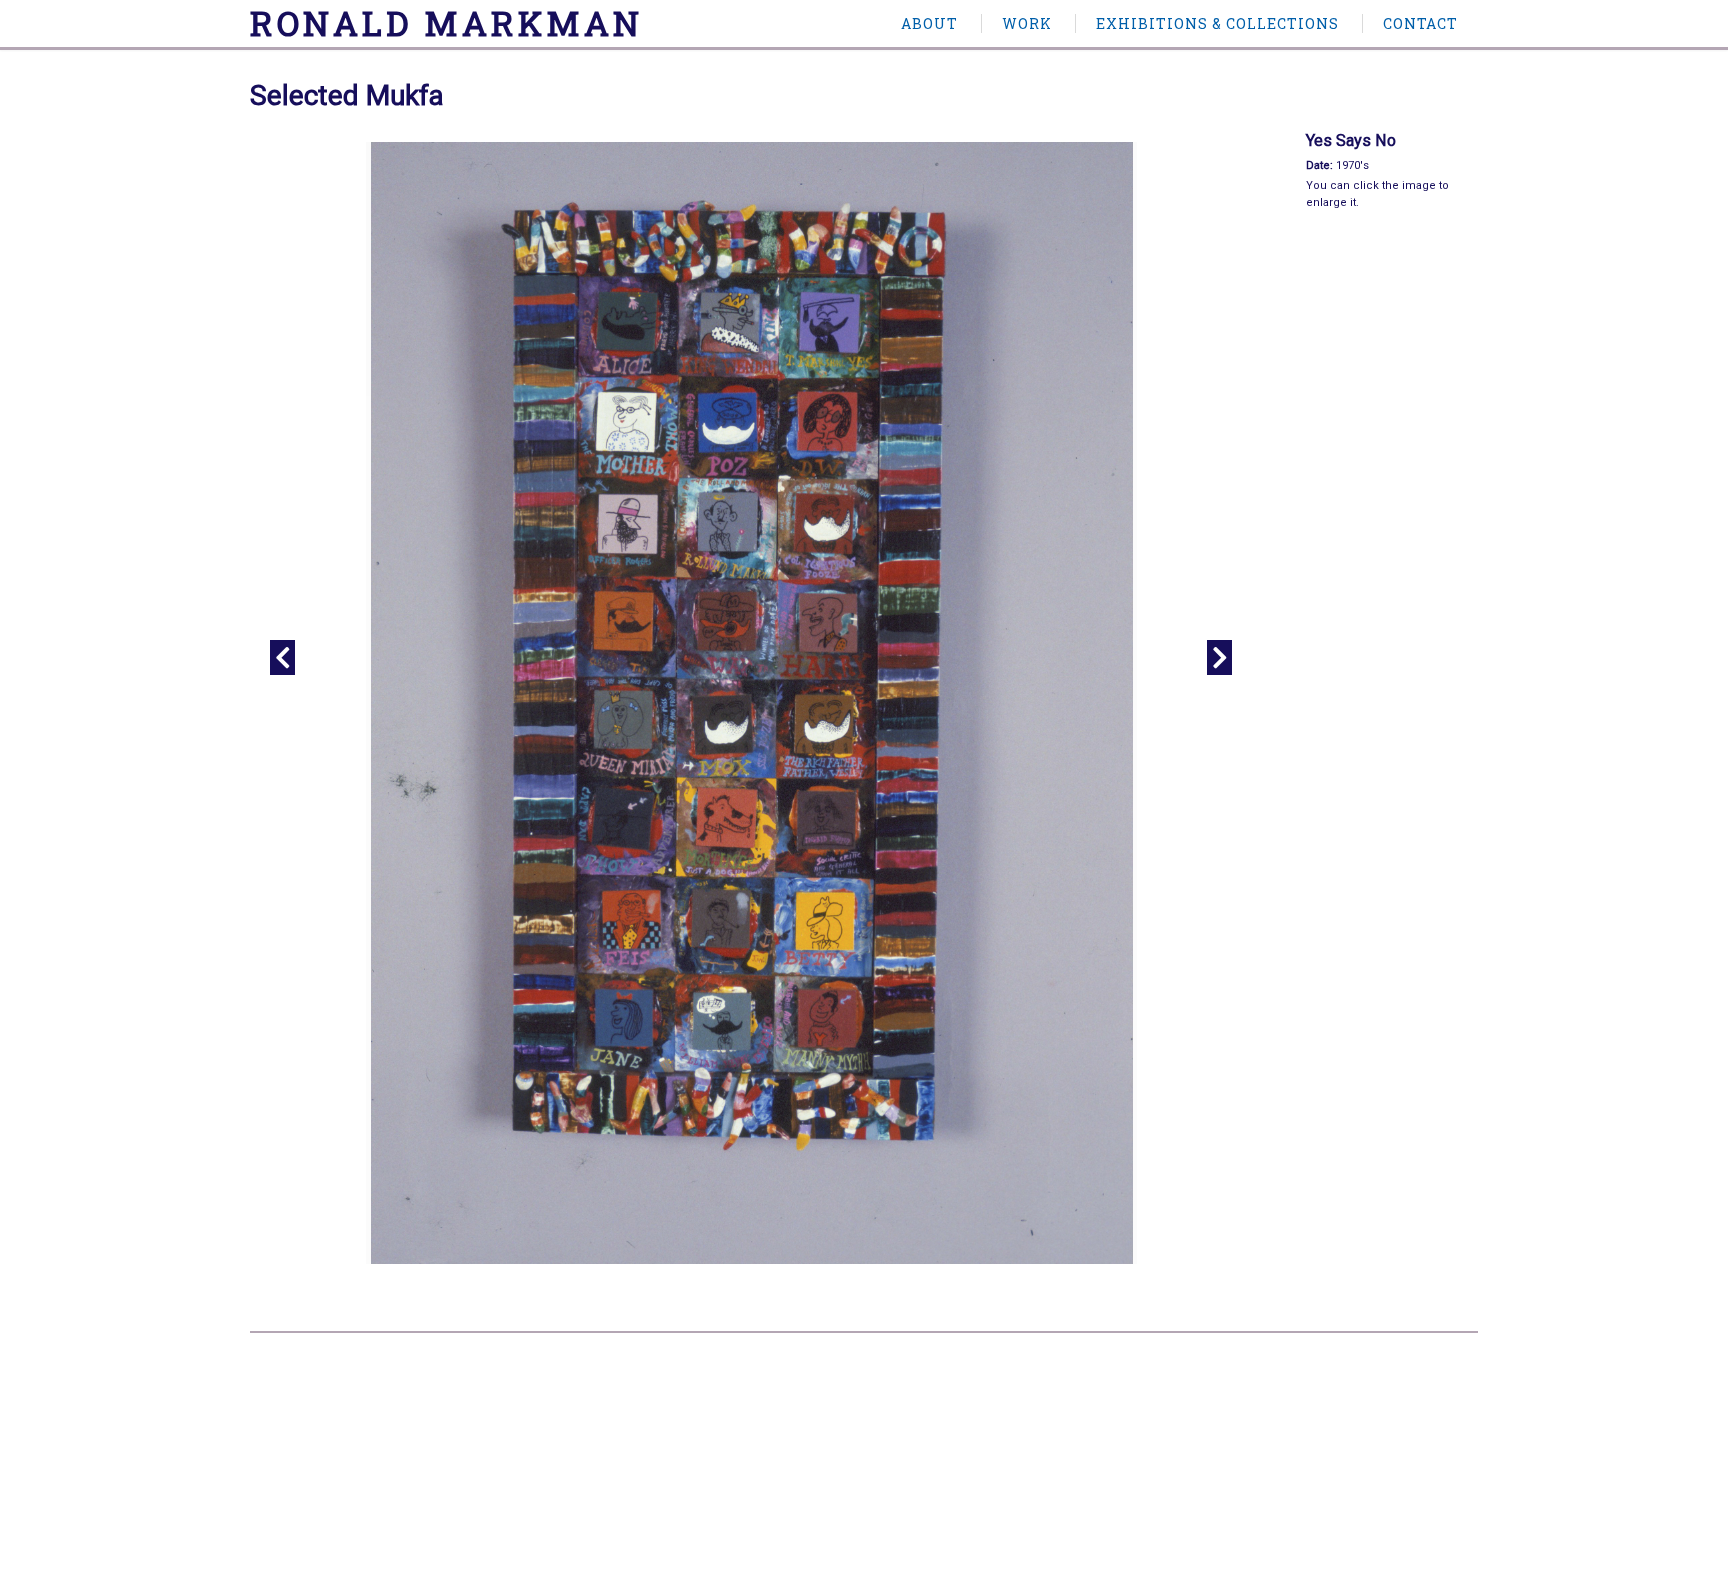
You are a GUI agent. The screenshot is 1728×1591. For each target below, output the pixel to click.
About (929, 23)
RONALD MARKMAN (446, 22)
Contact (1420, 23)
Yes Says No (1351, 140)
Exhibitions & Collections (1217, 23)
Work (1027, 23)
